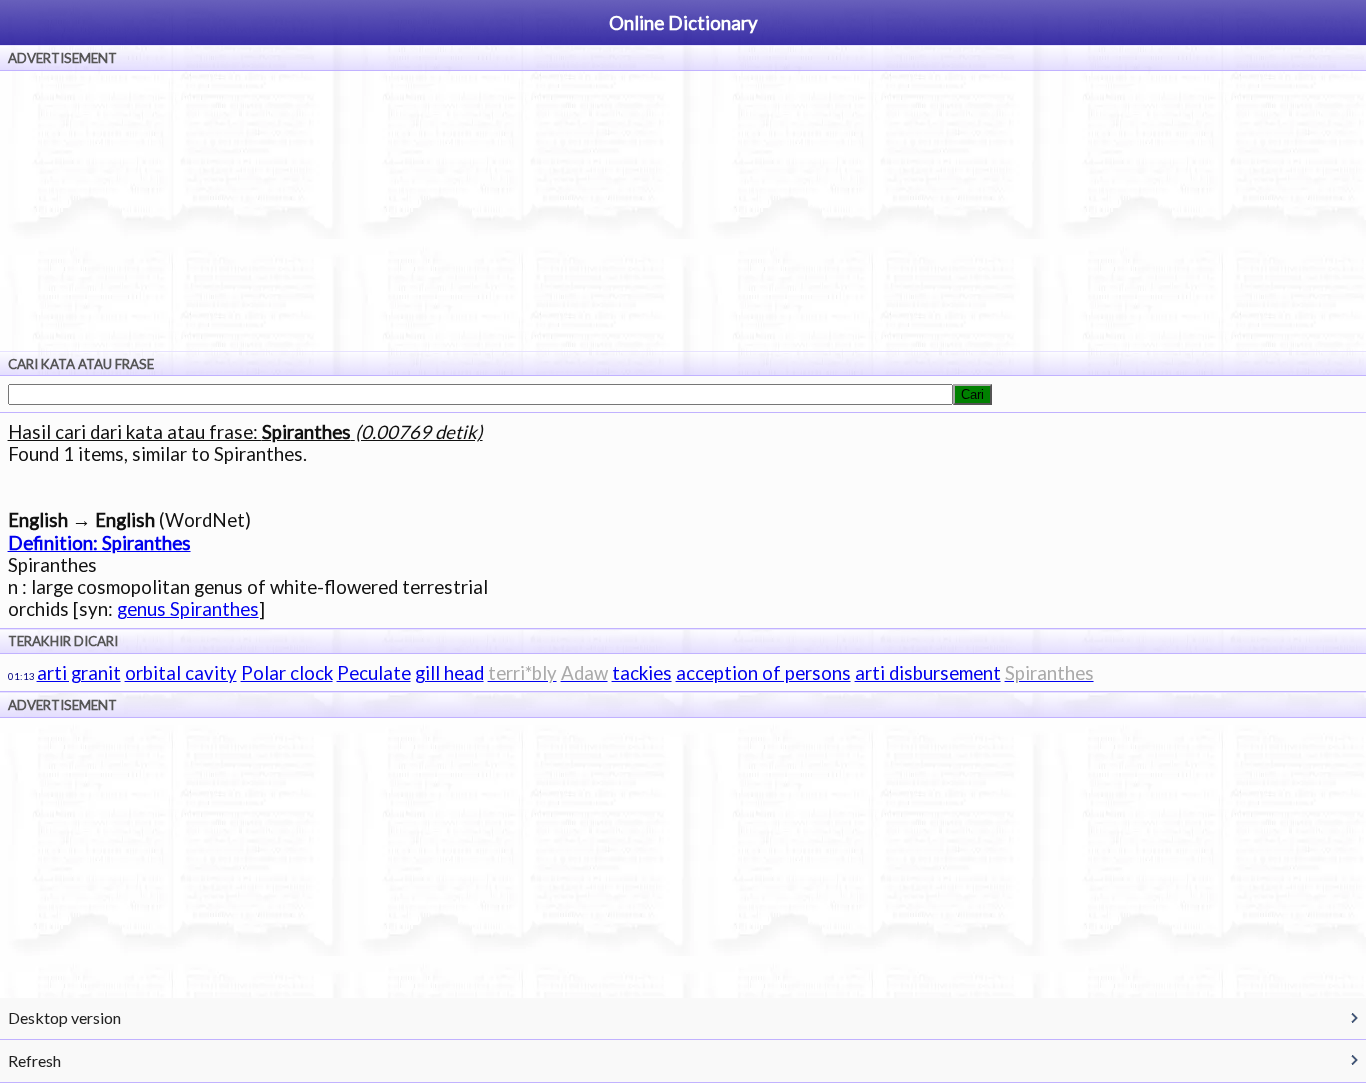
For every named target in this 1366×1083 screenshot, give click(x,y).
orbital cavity (181, 673)
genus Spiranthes (188, 609)
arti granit (79, 673)
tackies (642, 673)
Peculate (374, 673)
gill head (449, 673)
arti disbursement (928, 673)
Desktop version (64, 1017)
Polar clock (287, 673)
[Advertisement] (683, 211)
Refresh (34, 1060)
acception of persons (763, 673)
